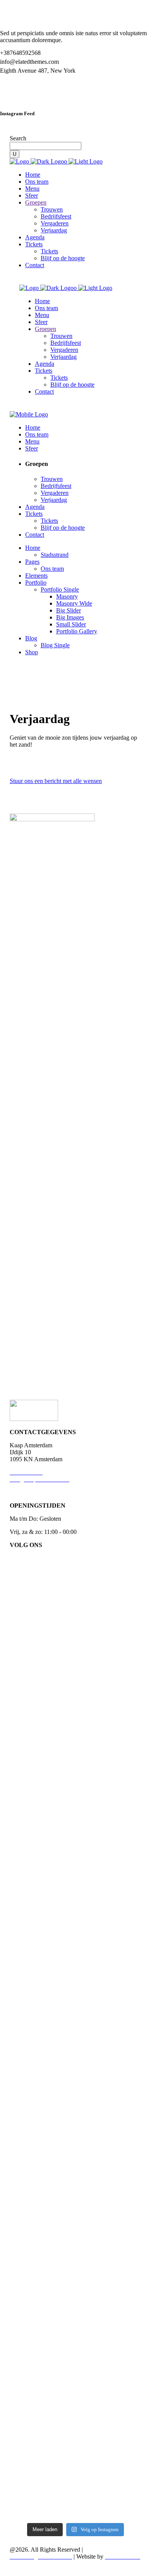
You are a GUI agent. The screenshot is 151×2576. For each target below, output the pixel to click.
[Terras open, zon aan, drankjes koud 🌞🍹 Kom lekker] (76, 2186)
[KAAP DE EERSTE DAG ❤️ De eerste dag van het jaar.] (30, 1705)
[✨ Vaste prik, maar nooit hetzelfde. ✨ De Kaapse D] (121, 1713)
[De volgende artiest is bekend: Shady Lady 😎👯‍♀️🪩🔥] (30, 1993)
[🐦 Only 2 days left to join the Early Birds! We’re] (30, 2186)
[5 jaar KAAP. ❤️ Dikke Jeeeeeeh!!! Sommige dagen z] (76, 1650)
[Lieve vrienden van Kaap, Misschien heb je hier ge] (121, 2328)
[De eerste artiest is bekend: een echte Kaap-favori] (76, 1965)
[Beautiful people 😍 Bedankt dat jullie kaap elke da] (121, 1902)
